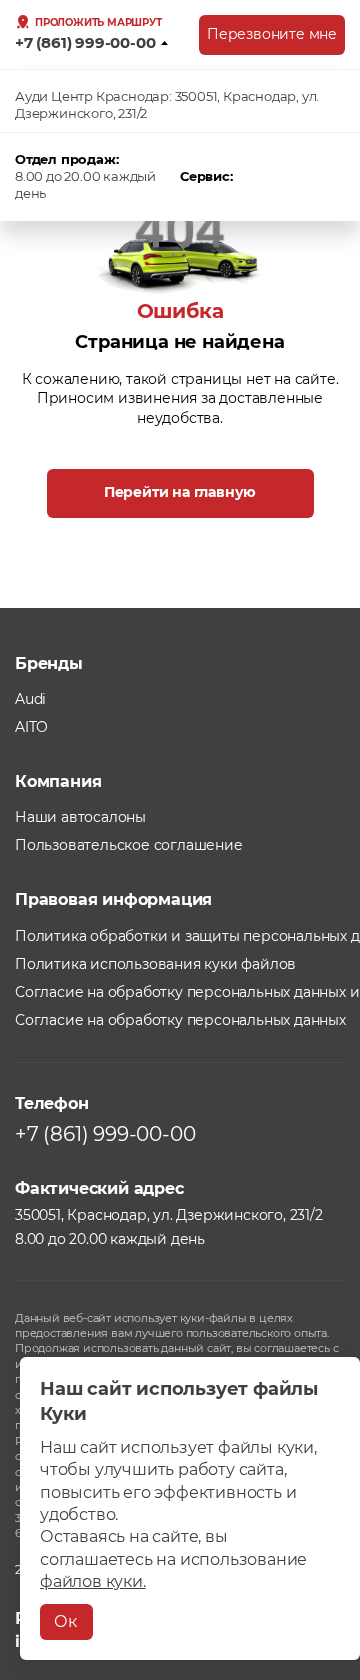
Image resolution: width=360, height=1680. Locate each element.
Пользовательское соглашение (129, 845)
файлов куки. (93, 1581)
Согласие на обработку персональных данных (180, 1020)
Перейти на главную (180, 492)
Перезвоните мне (272, 34)
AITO (31, 727)
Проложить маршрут (98, 23)
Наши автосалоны (80, 817)
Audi (30, 699)
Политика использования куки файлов (155, 964)
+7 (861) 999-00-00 (85, 43)
